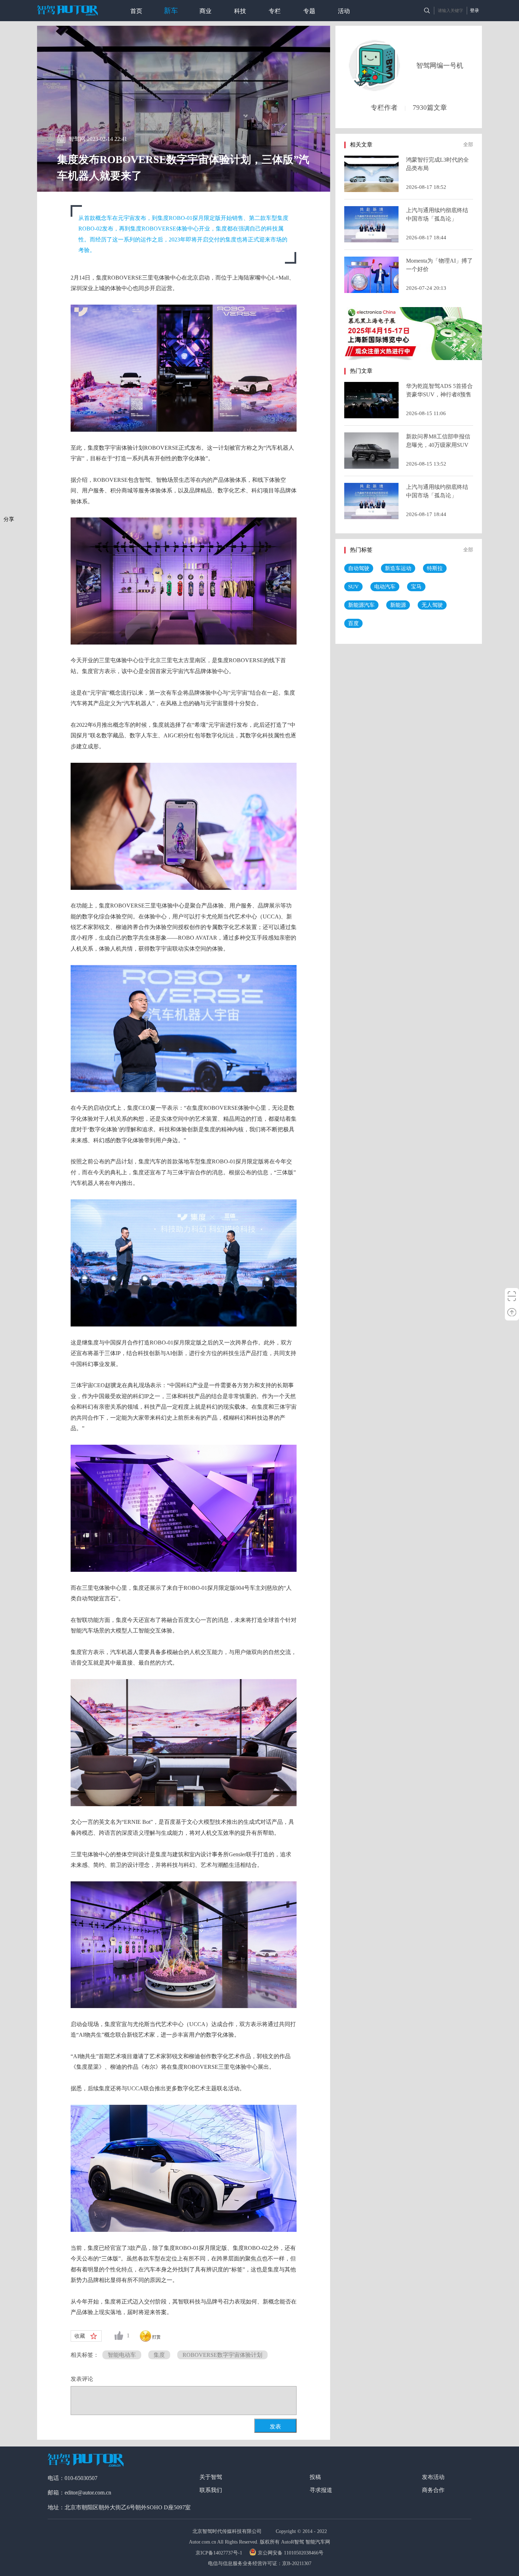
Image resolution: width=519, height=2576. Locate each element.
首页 (136, 11)
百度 (353, 623)
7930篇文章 (430, 107)
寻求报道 (321, 2490)
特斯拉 (435, 568)
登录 (475, 10)
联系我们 (211, 2490)
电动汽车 (385, 587)
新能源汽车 (361, 605)
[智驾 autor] (67, 10)
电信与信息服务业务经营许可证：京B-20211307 (260, 2563)
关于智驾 (211, 2477)
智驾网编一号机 (440, 65)
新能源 (398, 605)
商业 (205, 11)
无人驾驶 (432, 605)
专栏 (275, 11)
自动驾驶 (359, 568)
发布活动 (433, 2477)
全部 (468, 145)
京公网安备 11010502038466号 (291, 2553)
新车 (171, 11)
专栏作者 (384, 107)
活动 (344, 11)
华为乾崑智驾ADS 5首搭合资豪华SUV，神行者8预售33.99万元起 (439, 394)
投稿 (315, 2477)
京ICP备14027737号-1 (220, 2553)
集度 (159, 2355)
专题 (309, 11)
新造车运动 (398, 568)
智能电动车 (122, 2355)
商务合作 (433, 2490)
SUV (353, 587)
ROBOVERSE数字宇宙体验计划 (222, 2355)
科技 (240, 11)
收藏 (80, 2336)
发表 (275, 2427)
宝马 (416, 587)
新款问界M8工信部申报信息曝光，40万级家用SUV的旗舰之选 (438, 445)
